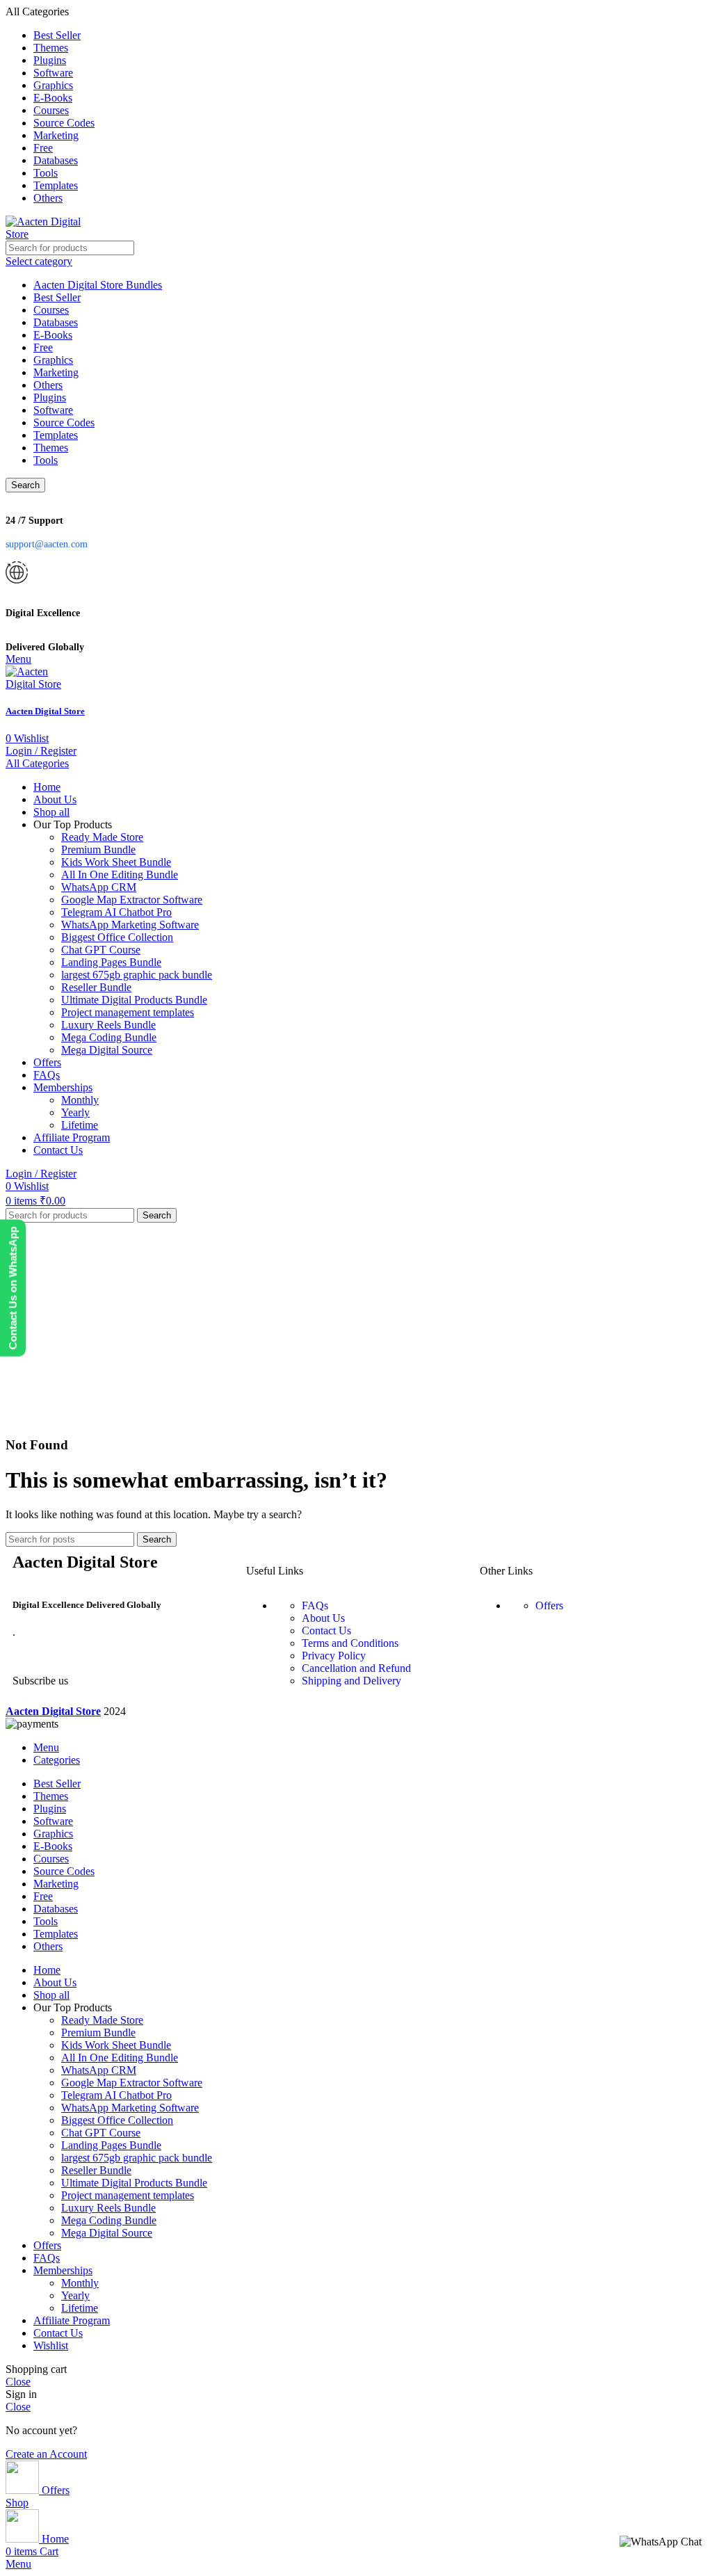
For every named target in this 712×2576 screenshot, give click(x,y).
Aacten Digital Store (45, 711)
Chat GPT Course (101, 950)
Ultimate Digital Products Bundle (134, 1000)
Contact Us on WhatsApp (13, 1288)
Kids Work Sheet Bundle (116, 862)
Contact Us (326, 1631)
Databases (56, 322)
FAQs (315, 1605)
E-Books (53, 335)
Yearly (75, 1112)
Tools (46, 460)
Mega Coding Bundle (109, 1037)
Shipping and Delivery (351, 1681)
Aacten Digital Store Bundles (98, 285)
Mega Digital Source (107, 1050)
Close (18, 2382)
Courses (51, 310)
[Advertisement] (356, 1327)
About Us (323, 1618)
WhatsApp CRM (99, 887)
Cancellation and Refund (356, 1668)
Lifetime (80, 1125)
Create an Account (46, 2454)
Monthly (80, 1100)
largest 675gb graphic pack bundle (137, 975)
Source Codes (64, 422)
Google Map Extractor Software (132, 900)
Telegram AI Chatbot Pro (116, 912)
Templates (56, 435)
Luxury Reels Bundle (108, 1025)
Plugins (50, 397)
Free (43, 347)
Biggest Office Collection (117, 937)
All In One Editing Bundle (120, 875)
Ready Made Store (102, 837)
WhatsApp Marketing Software (130, 925)
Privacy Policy (334, 1656)
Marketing (56, 372)
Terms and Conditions (350, 1643)
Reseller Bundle (96, 987)
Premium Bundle (98, 850)
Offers (549, 1605)
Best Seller (57, 297)
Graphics (53, 360)
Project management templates (128, 1012)
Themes (51, 448)
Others (48, 385)
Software (53, 410)
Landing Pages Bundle (111, 962)
